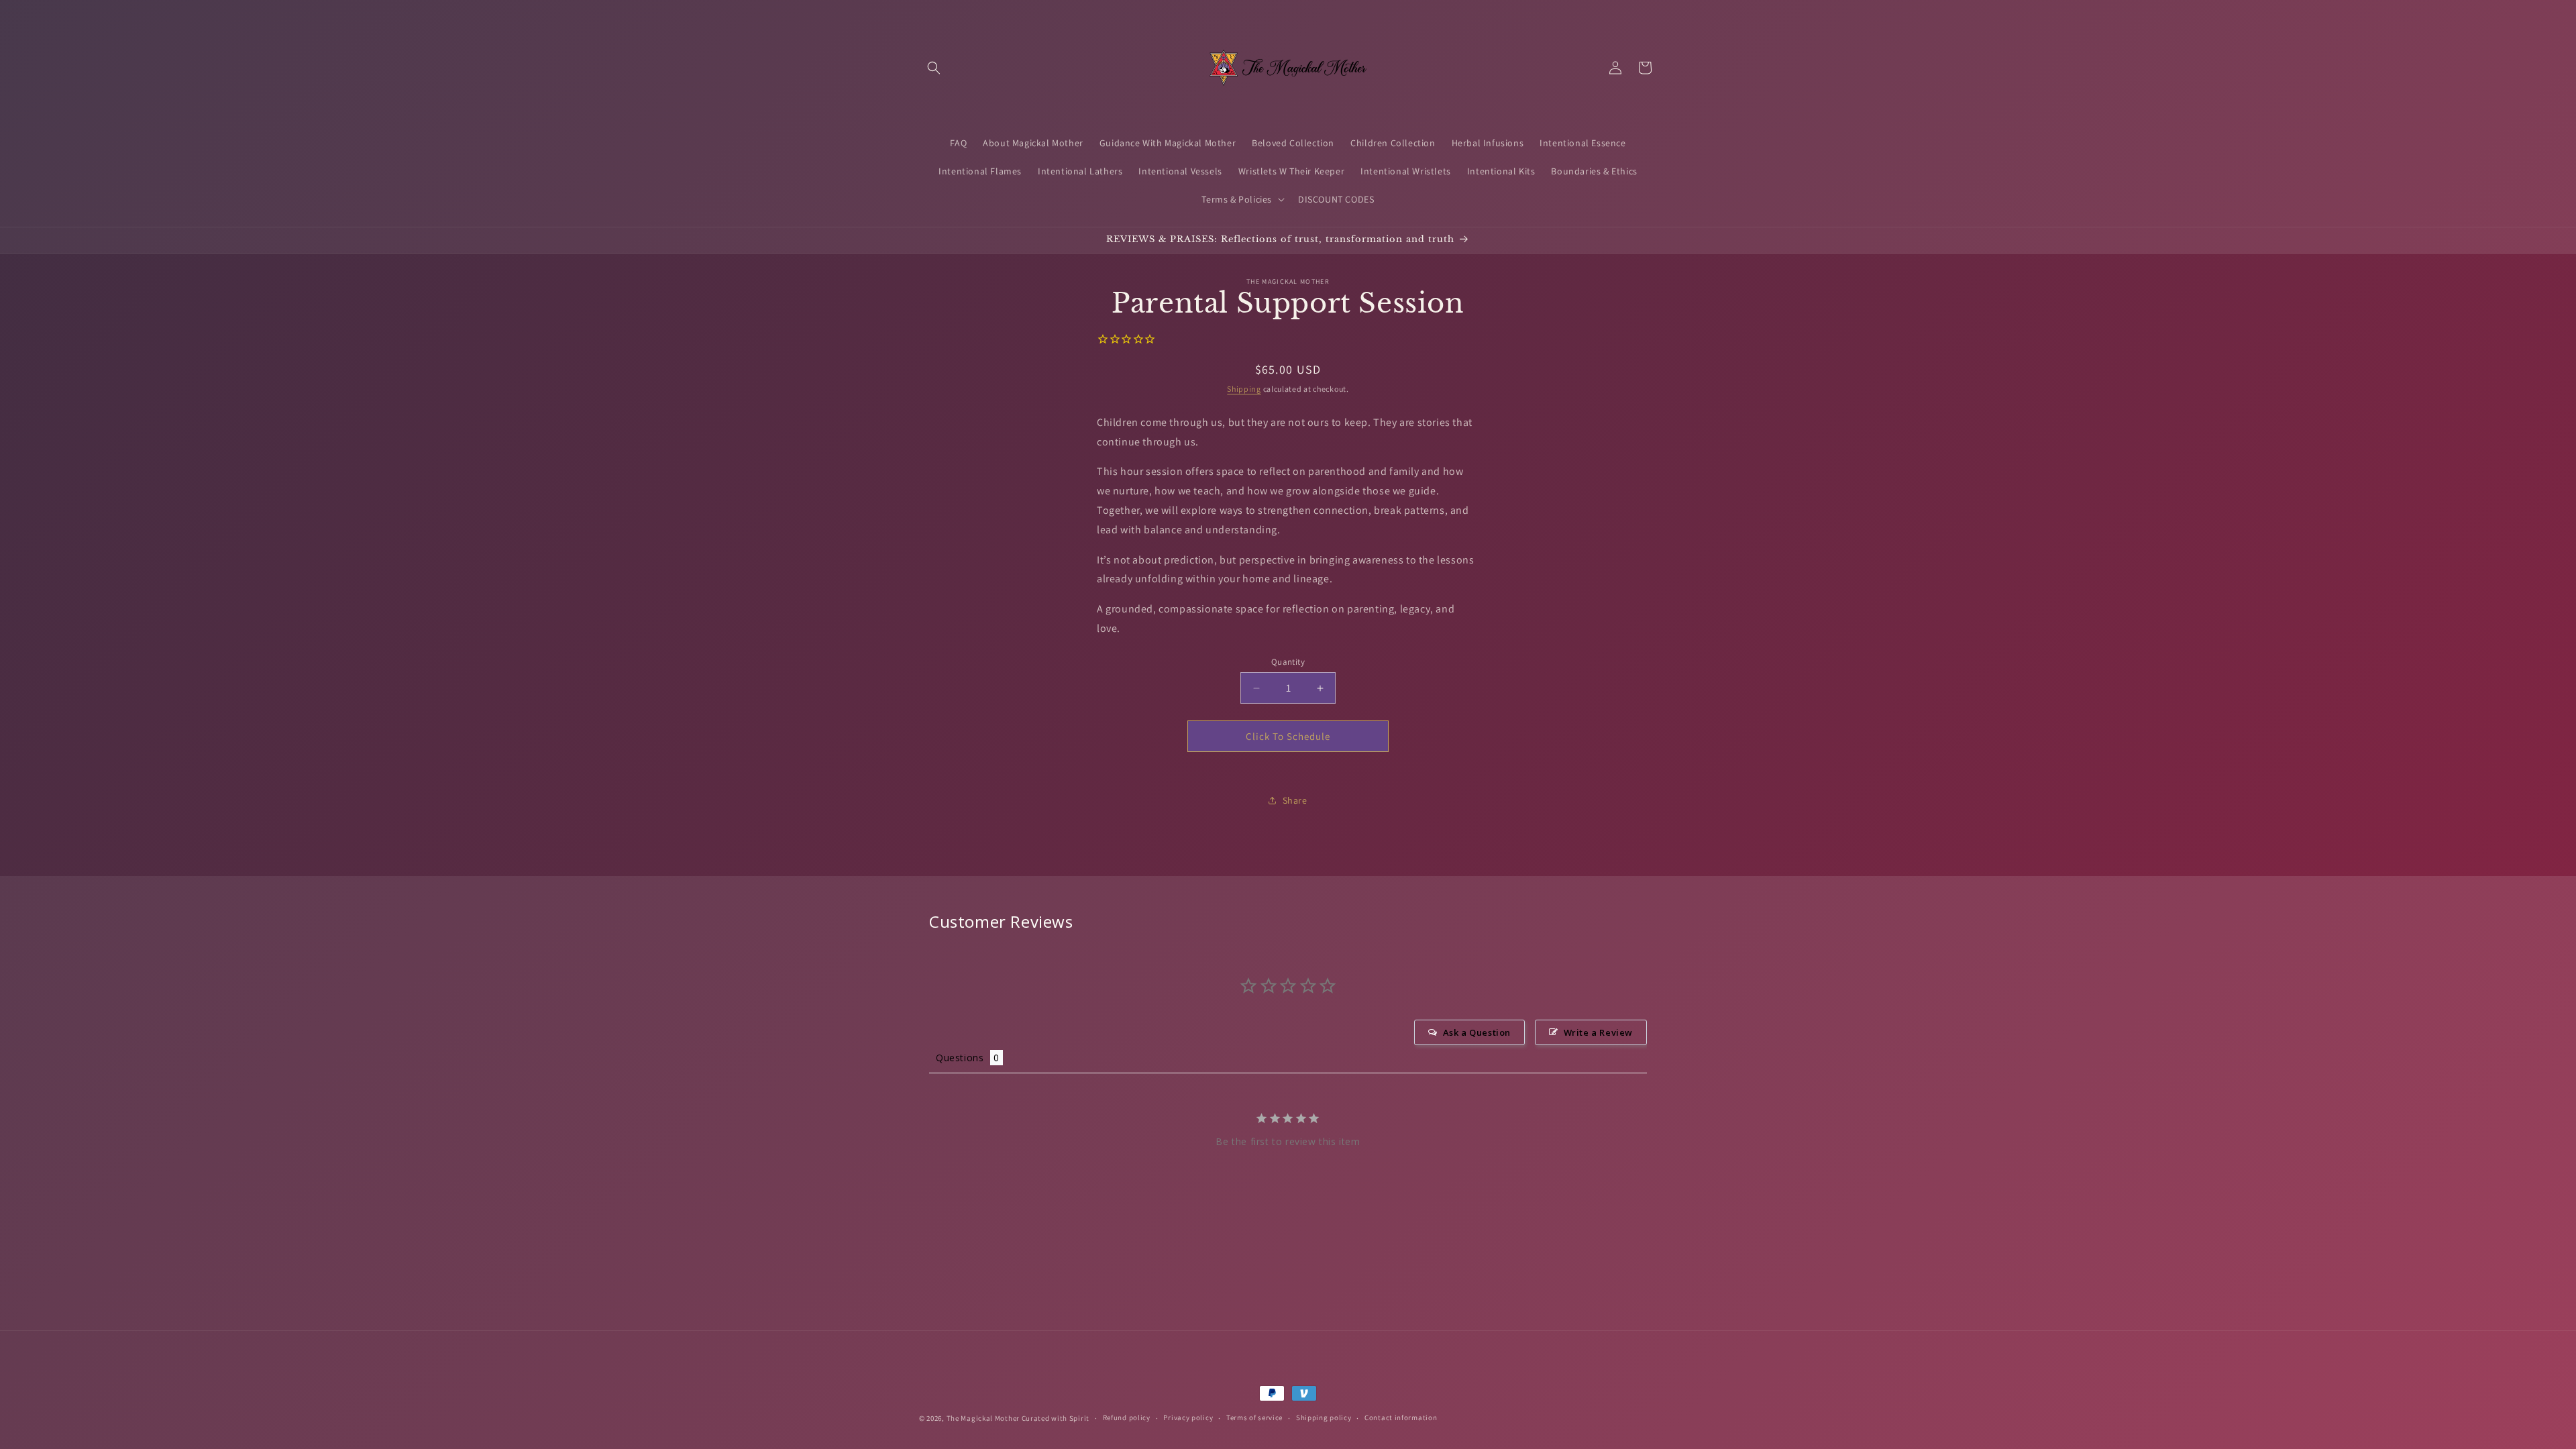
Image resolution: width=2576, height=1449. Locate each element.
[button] (934, 68)
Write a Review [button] (1598, 1032)
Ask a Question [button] (1477, 1032)
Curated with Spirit (1056, 1418)
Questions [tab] (960, 1058)
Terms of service (1254, 1417)
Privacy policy (1188, 1417)
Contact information (1401, 1417)
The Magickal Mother (984, 1418)
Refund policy (1127, 1417)
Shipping (1244, 389)
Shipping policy (1324, 1417)
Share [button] (1295, 800)
